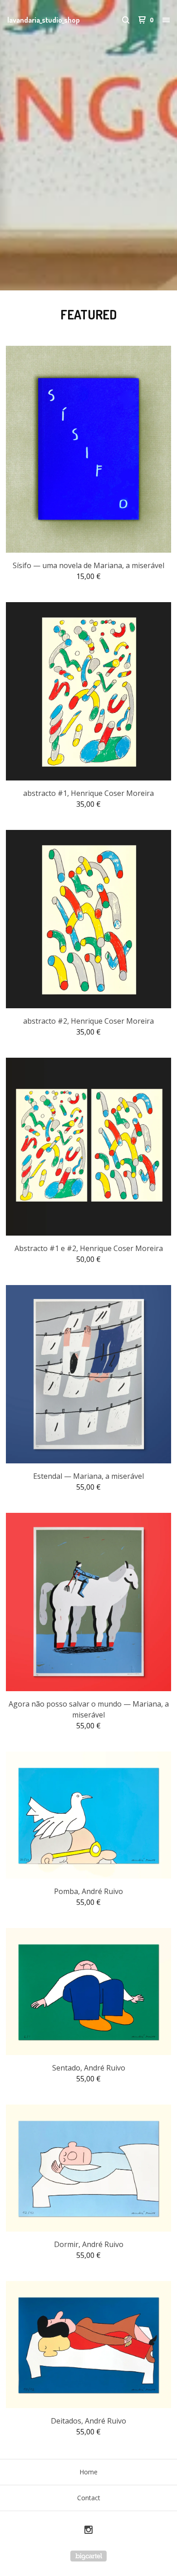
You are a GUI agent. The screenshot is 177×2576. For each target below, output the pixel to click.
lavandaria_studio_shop (44, 20)
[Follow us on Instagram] (88, 2531)
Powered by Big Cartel (88, 2556)
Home (88, 2472)
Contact (89, 2498)
